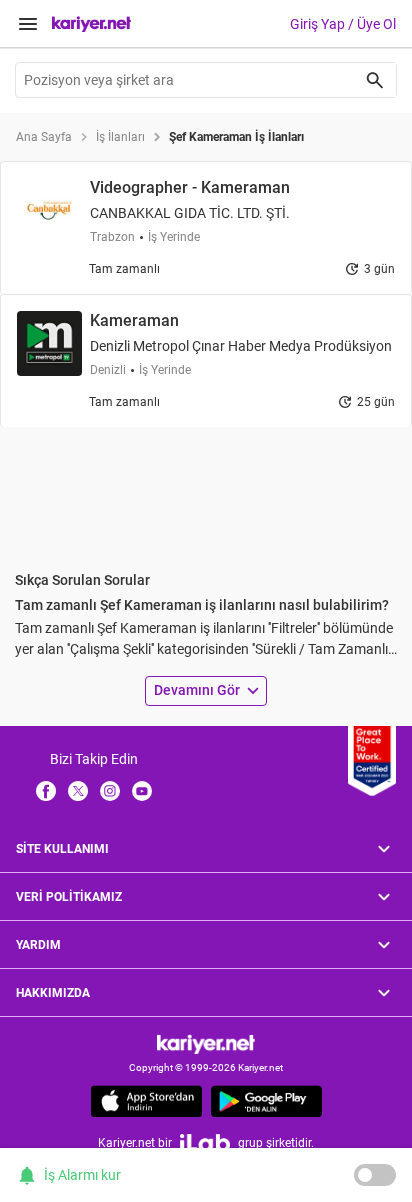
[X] (78, 790)
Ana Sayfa (44, 137)
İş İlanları (120, 137)
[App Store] (146, 1101)
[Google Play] (266, 1101)
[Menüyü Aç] (28, 24)
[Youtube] (142, 790)
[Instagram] (110, 790)
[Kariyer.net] (206, 1043)
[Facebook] (46, 790)
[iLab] (205, 1142)
